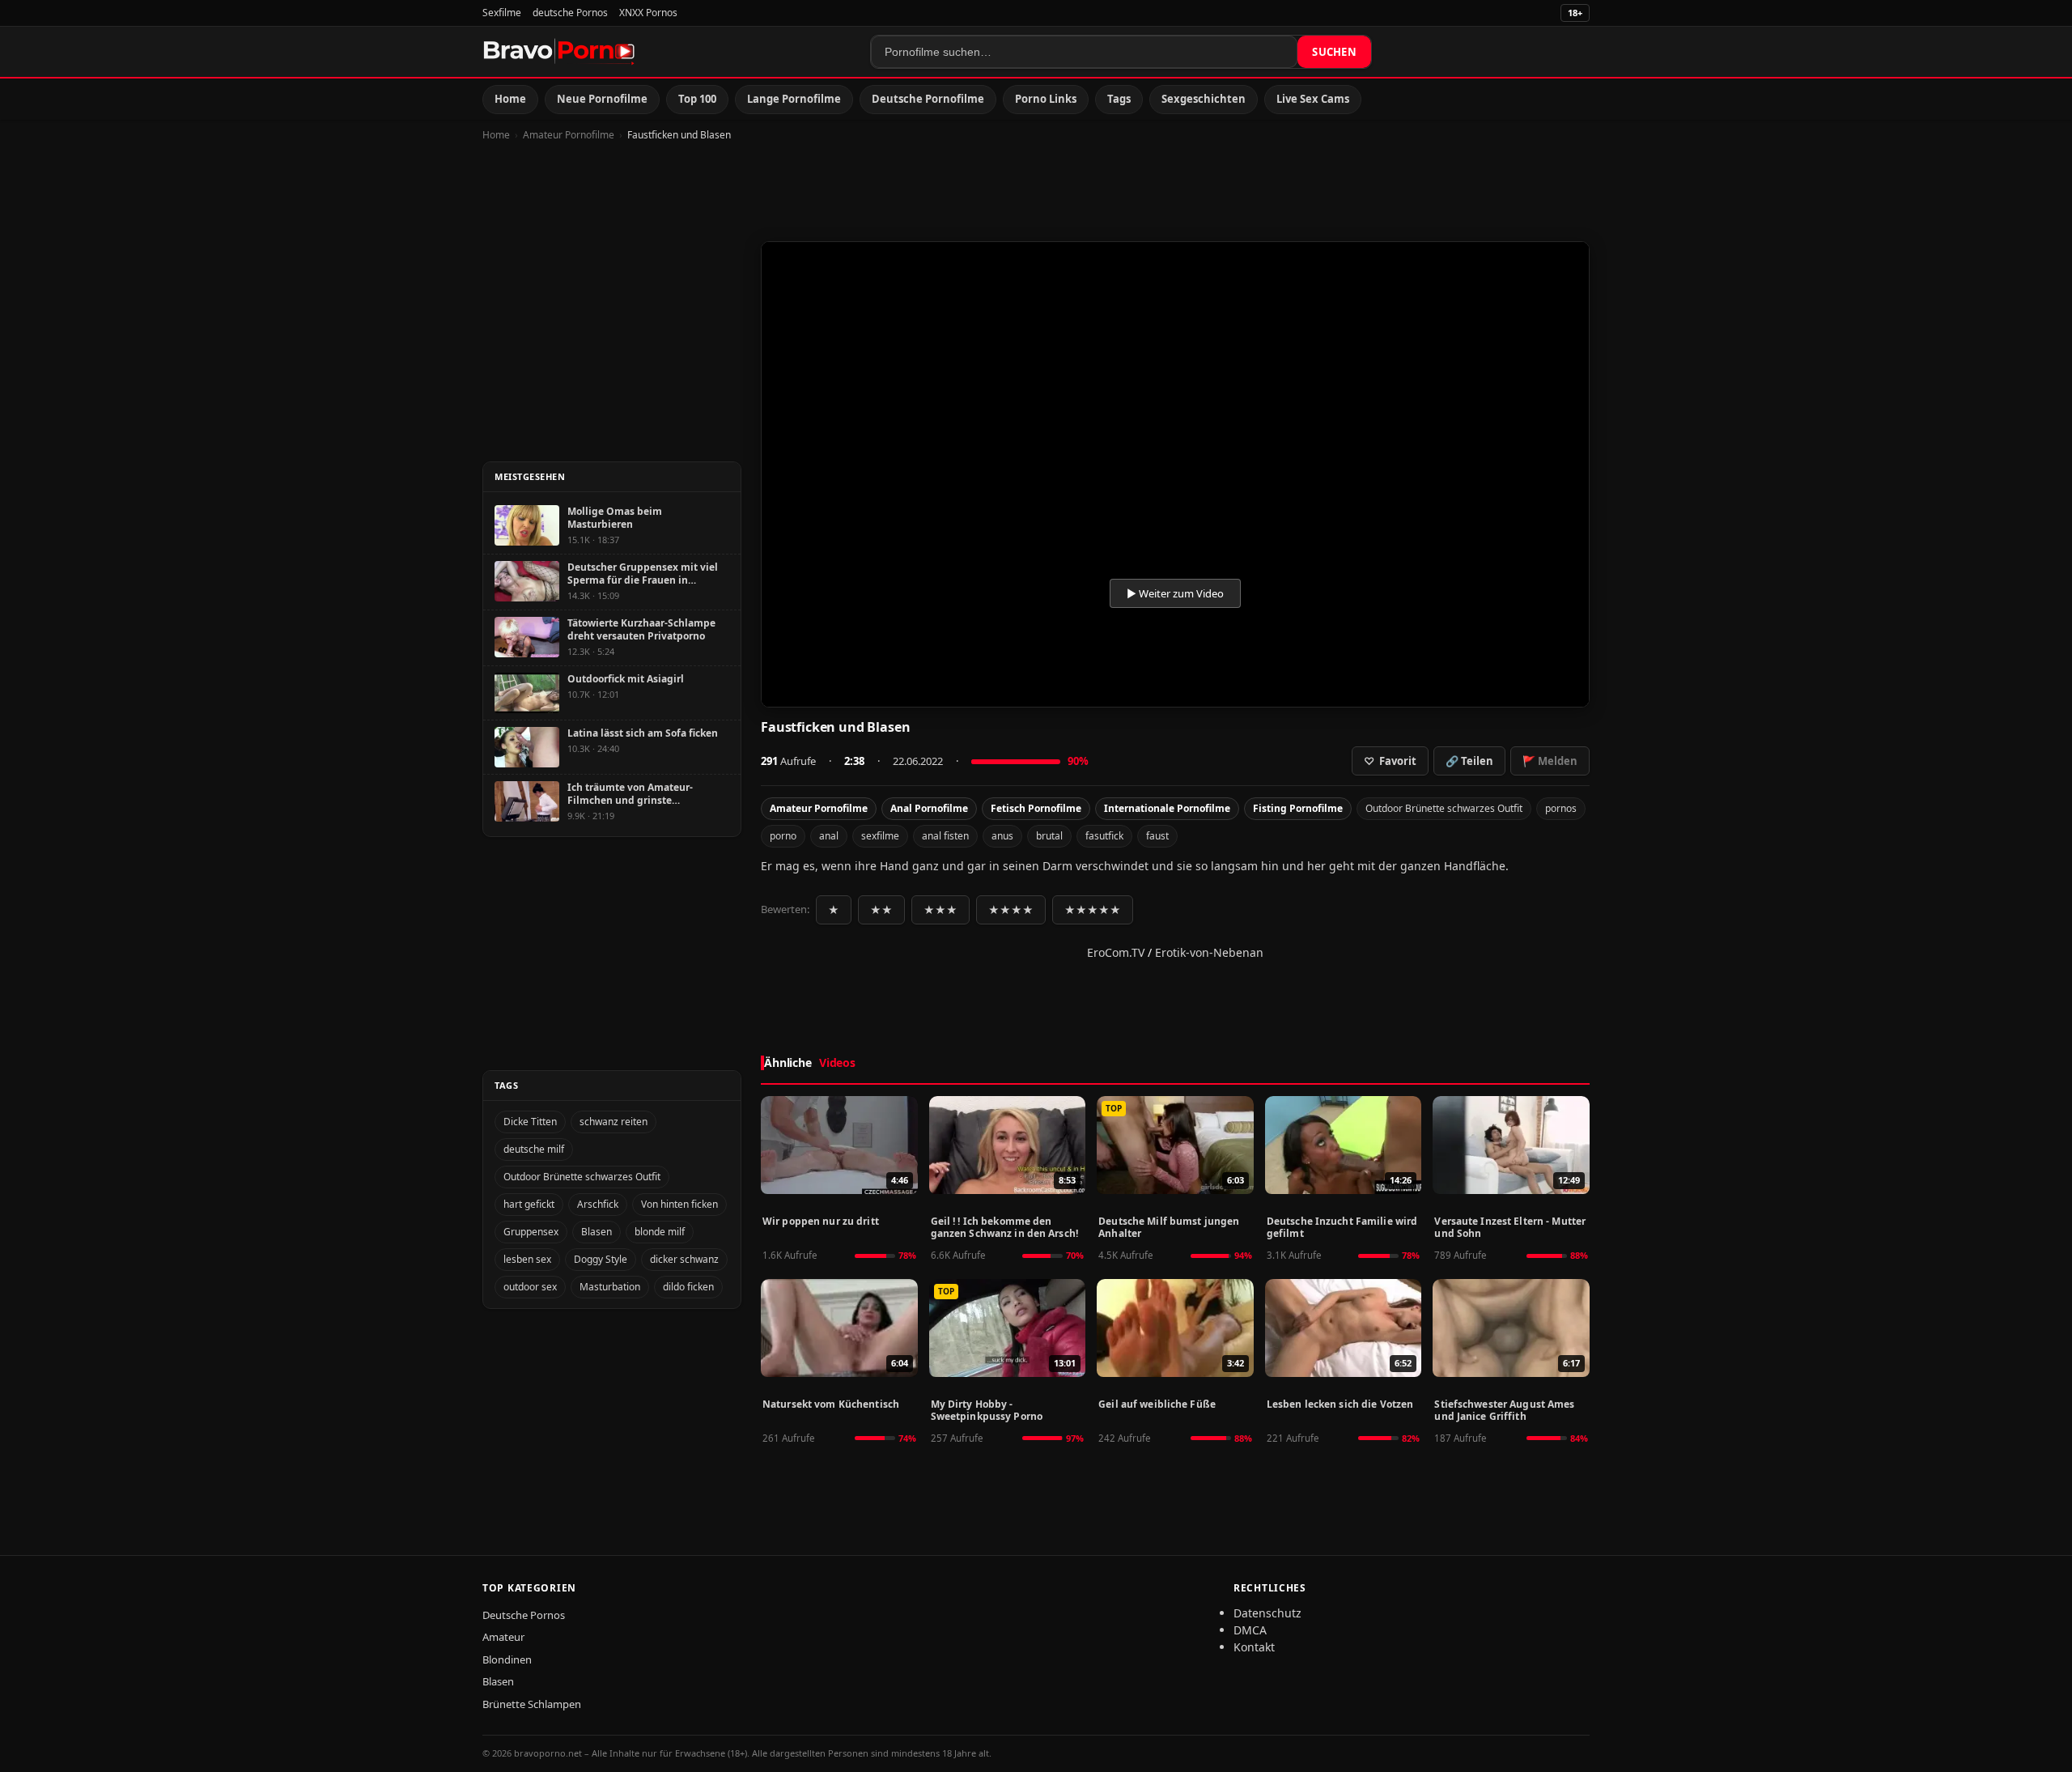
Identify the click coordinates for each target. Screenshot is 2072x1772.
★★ (881, 910)
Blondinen (507, 1659)
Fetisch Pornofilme (1036, 808)
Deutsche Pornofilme (928, 99)
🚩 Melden (1550, 761)
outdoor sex (530, 1287)
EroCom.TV (1116, 952)
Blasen (597, 1232)
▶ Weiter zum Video (1175, 593)
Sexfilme (502, 13)
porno (783, 836)
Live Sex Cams (1313, 99)
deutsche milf (534, 1149)
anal (829, 836)
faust (1157, 836)
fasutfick (1104, 836)
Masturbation (610, 1287)
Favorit (1390, 761)
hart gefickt (529, 1204)
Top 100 (697, 99)
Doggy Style (601, 1259)
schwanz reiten (614, 1122)
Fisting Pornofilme (1298, 808)
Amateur (503, 1637)
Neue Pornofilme (602, 99)
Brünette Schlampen (532, 1704)
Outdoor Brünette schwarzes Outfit (1444, 808)
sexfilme (880, 836)
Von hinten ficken (679, 1204)
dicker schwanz (684, 1259)
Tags (1119, 99)
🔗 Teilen (1469, 761)
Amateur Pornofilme (569, 135)
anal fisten (945, 836)
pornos (1561, 808)
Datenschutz (1267, 1613)
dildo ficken (688, 1287)
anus (1002, 836)
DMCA (1250, 1630)
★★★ (940, 910)
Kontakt (1254, 1647)
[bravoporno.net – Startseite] (559, 52)
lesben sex (527, 1259)
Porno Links (1046, 99)
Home (510, 99)
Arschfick (598, 1204)
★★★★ (1011, 910)
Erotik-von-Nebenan (1209, 952)
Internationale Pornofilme (1167, 808)
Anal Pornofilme (929, 808)
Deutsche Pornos (524, 1615)
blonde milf (660, 1232)
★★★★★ (1093, 910)
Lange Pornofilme (794, 99)
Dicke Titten (530, 1122)
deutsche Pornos (570, 13)
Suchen (1334, 52)
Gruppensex (531, 1232)
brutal (1049, 836)
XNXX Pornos (648, 13)
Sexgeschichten (1204, 99)
